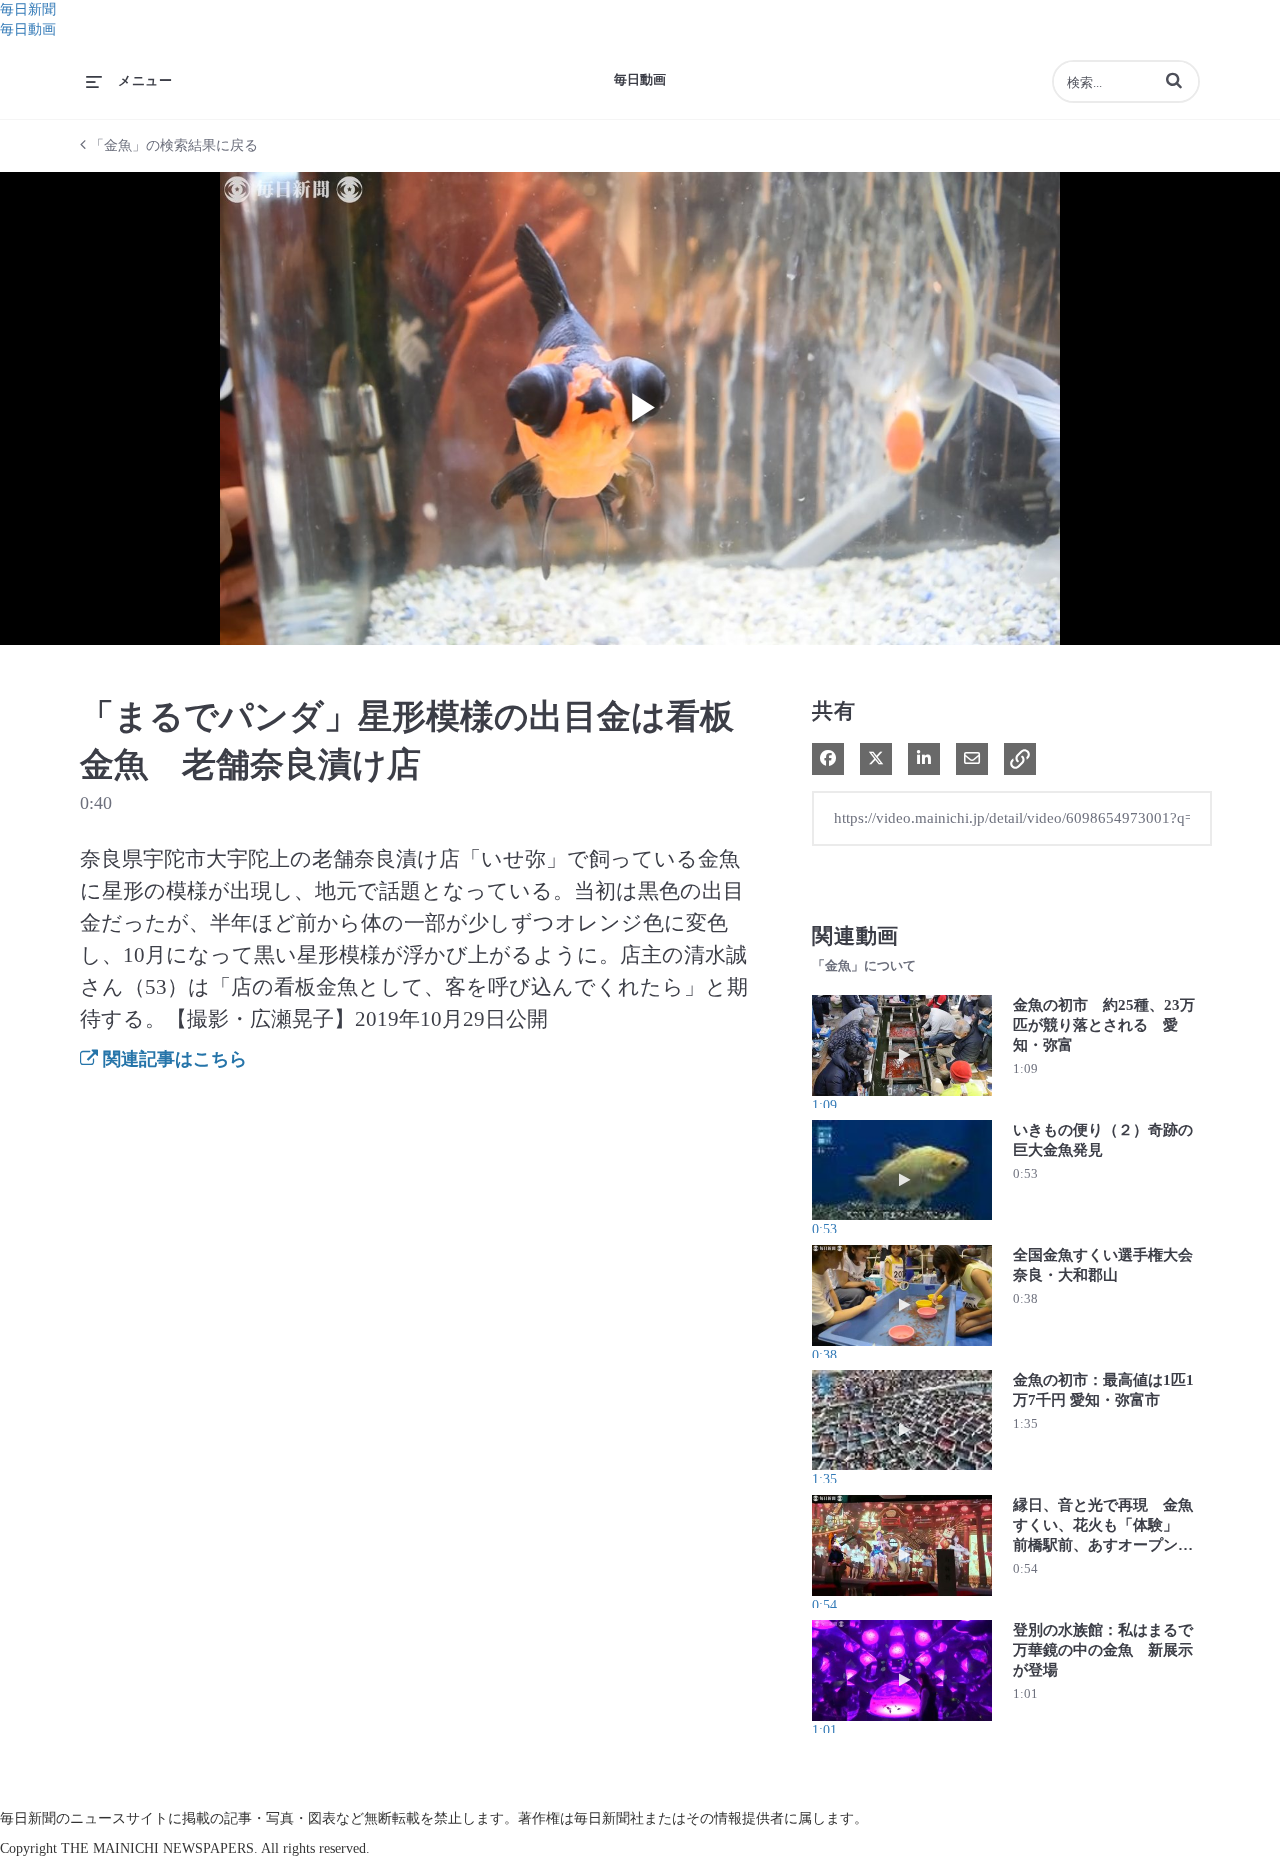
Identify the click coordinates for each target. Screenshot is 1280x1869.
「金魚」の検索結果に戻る (172, 145)
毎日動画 (28, 29)
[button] (1174, 80)
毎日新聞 (28, 9)
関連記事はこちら (172, 1059)
